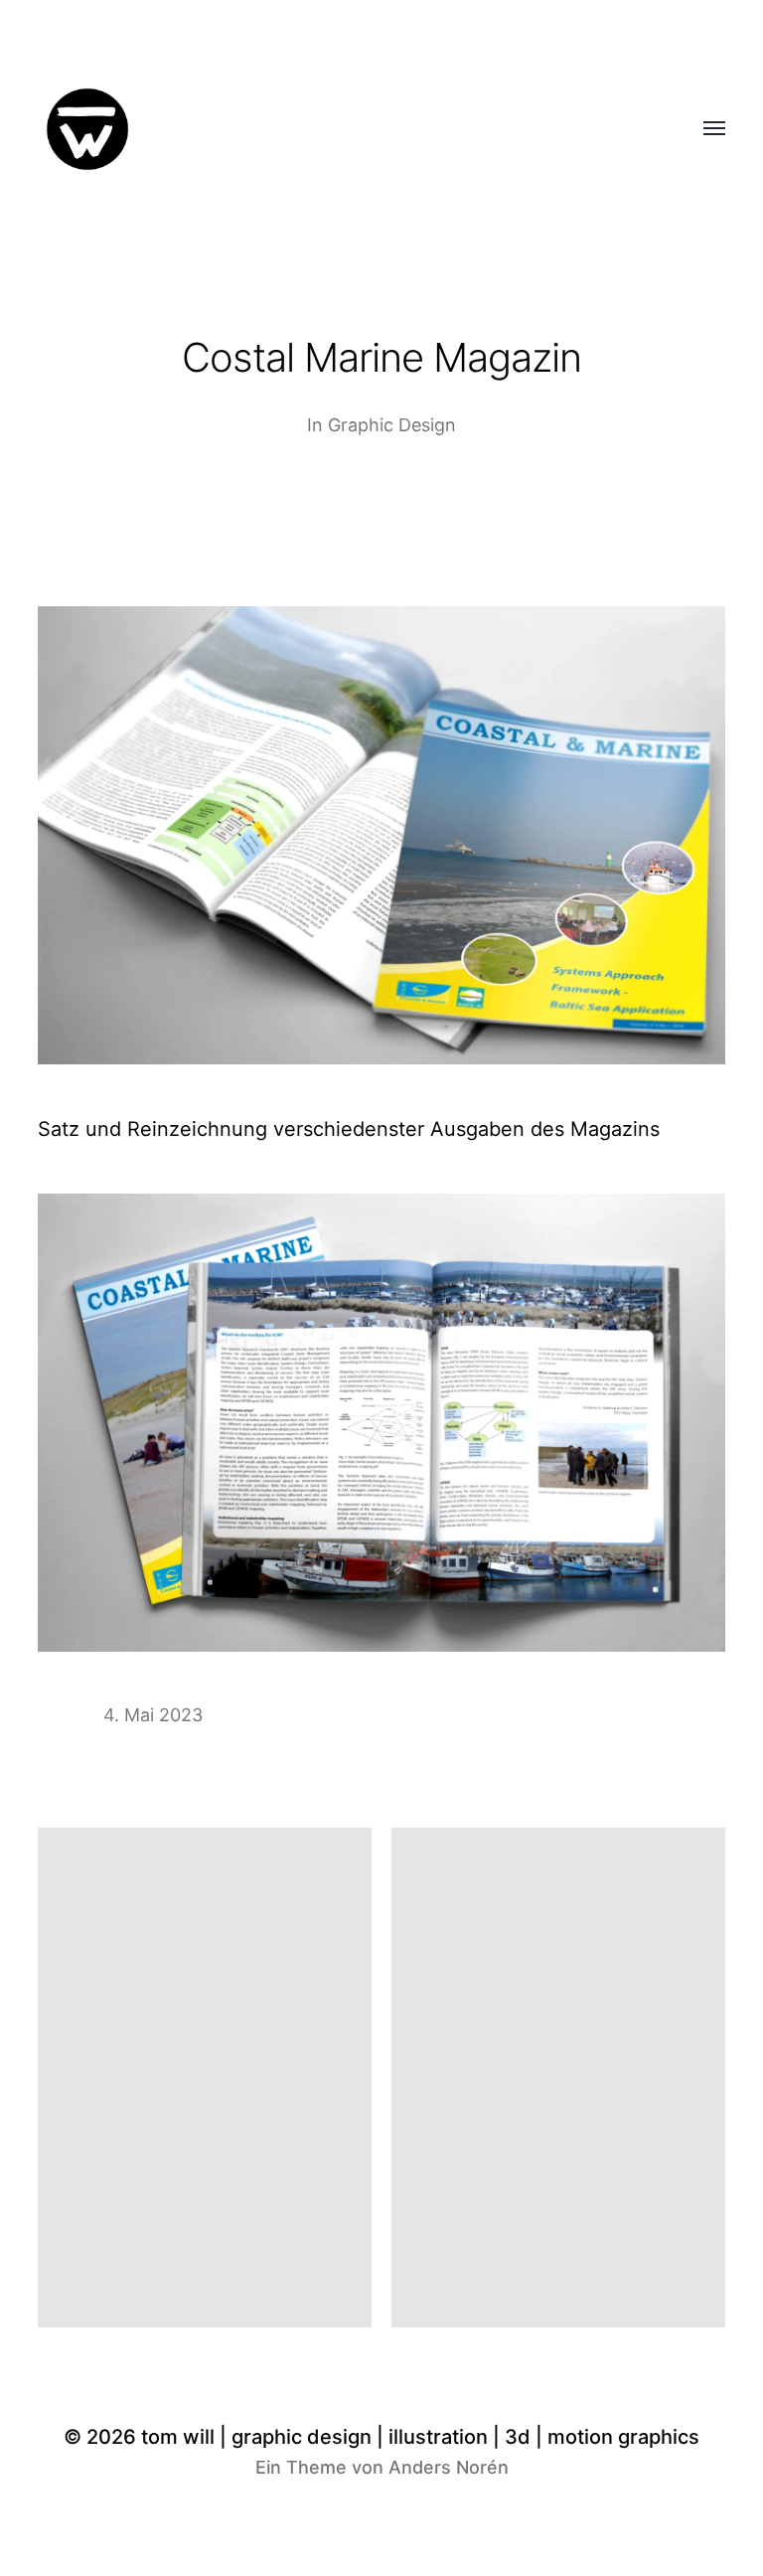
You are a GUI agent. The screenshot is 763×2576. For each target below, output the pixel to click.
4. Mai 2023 (153, 1715)
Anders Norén (449, 2467)
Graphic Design (392, 425)
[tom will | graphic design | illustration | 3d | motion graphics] (341, 129)
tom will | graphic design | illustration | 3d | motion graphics (420, 2437)
